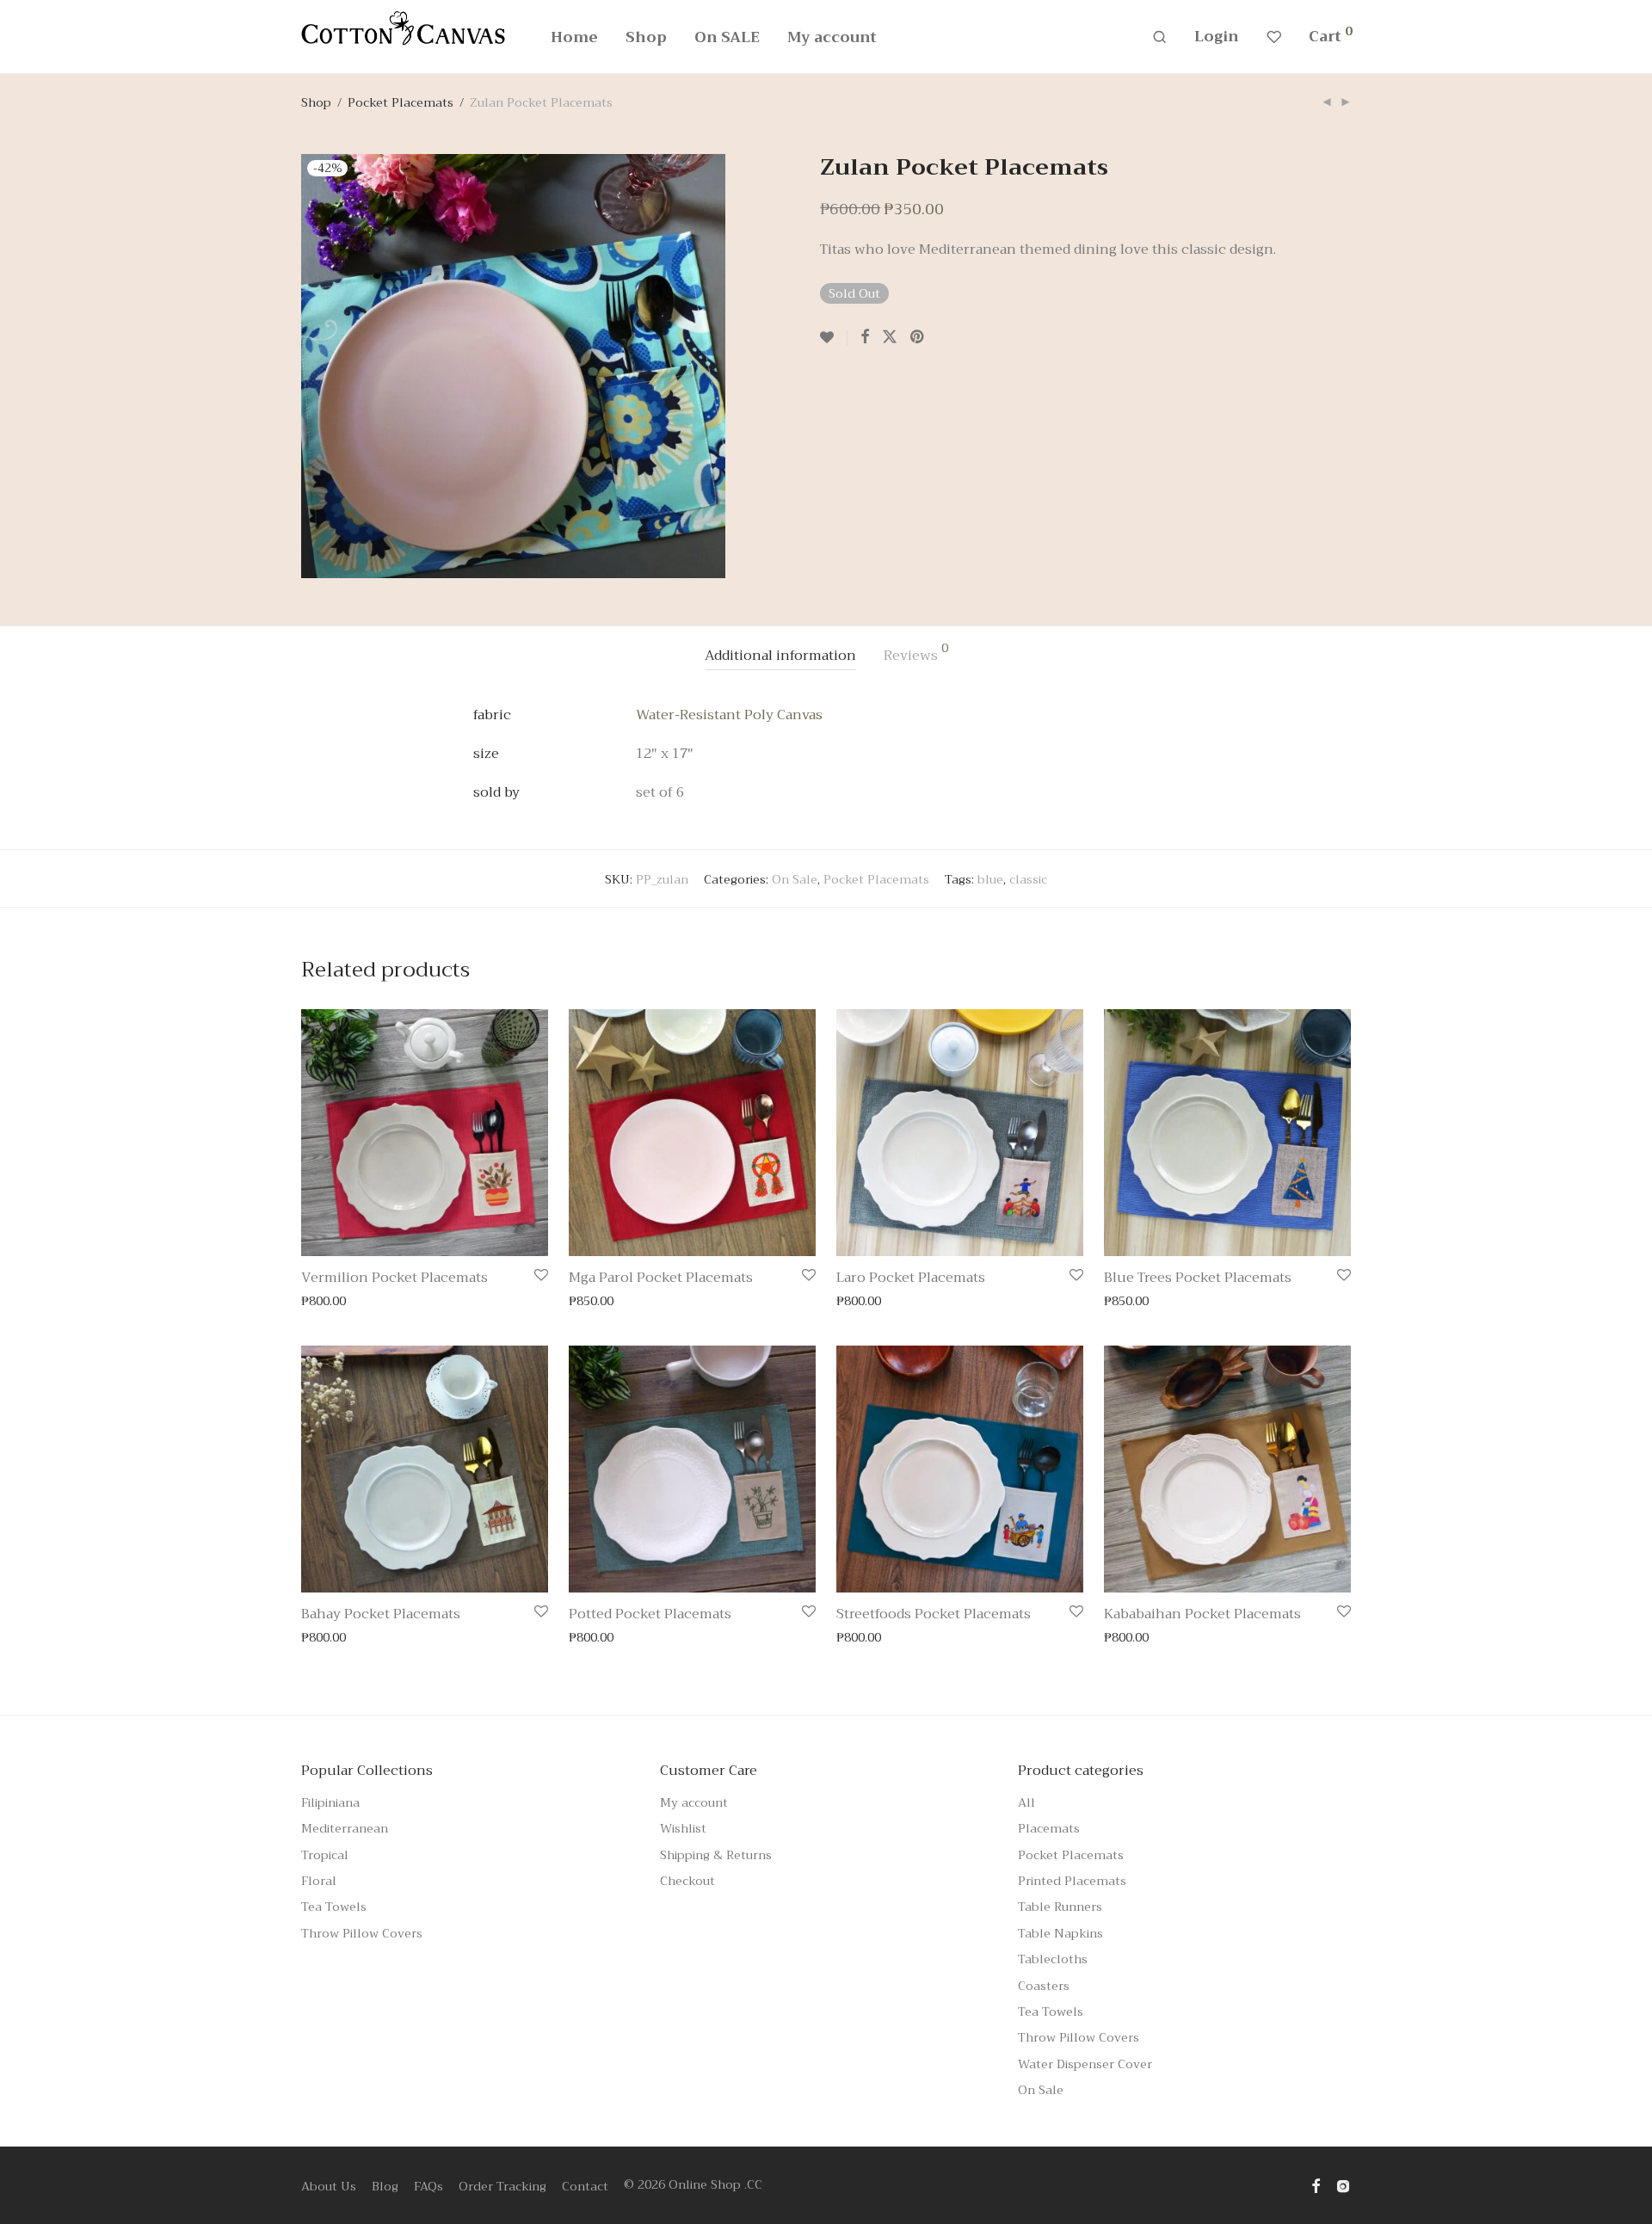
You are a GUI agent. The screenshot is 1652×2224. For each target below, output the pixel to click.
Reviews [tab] (916, 655)
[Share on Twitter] (890, 337)
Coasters (1044, 1986)
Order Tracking (502, 2186)
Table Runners (1060, 1907)
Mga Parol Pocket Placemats (661, 1278)
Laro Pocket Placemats (911, 1278)
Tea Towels (334, 1907)
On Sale (795, 879)
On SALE (727, 37)
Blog (385, 2186)
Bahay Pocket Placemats (381, 1614)
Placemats (1049, 1828)
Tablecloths (1053, 1959)
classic (1028, 879)
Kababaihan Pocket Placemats (1202, 1614)
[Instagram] (1343, 2184)
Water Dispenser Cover (1085, 2064)
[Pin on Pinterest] (918, 337)
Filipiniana (330, 1802)
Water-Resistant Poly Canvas (729, 715)
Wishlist (683, 1828)
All (1026, 1802)
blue (990, 879)
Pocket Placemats (401, 102)
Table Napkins (1060, 1933)
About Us (329, 2186)
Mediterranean (345, 1828)
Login (1217, 37)
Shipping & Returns (716, 1855)
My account (832, 37)
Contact (585, 2186)
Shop (646, 37)
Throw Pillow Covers (362, 1933)
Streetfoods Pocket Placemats (934, 1614)
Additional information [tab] (780, 656)
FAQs (428, 2186)
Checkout (687, 1881)
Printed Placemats (1072, 1881)
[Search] (1159, 37)
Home (574, 37)
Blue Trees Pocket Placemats (1198, 1278)
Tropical (325, 1855)
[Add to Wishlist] (834, 338)
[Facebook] (1316, 2184)
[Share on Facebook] (865, 337)
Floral (319, 1881)
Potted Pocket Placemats (650, 1614)
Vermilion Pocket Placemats (395, 1278)
